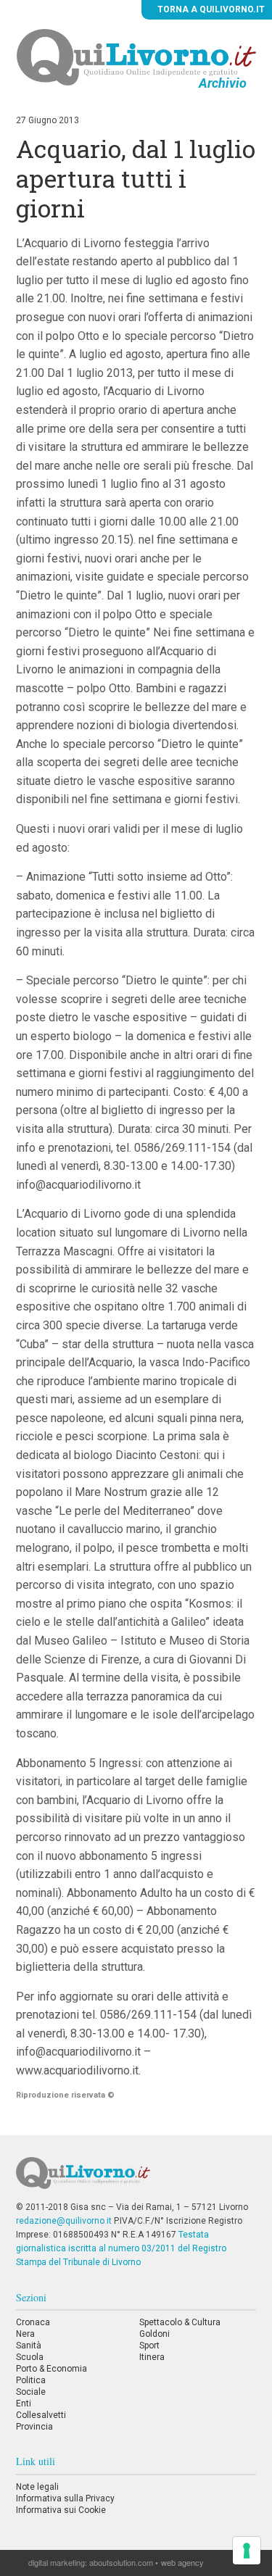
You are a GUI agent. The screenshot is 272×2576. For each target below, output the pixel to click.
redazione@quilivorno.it (64, 2221)
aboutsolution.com (121, 2562)
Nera (25, 2334)
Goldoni (154, 2334)
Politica (31, 2380)
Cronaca (33, 2322)
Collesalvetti (41, 2415)
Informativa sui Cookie (61, 2510)
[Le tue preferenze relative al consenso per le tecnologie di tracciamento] (247, 2551)
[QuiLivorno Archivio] (136, 57)
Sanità (29, 2346)
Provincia (34, 2427)
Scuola (30, 2357)
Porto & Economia (51, 2369)
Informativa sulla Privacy (65, 2498)
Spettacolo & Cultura (180, 2322)
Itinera (152, 2357)
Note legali (37, 2487)
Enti (24, 2403)
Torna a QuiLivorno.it (210, 9)
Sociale (31, 2392)
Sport (149, 2346)
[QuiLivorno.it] (136, 2179)
